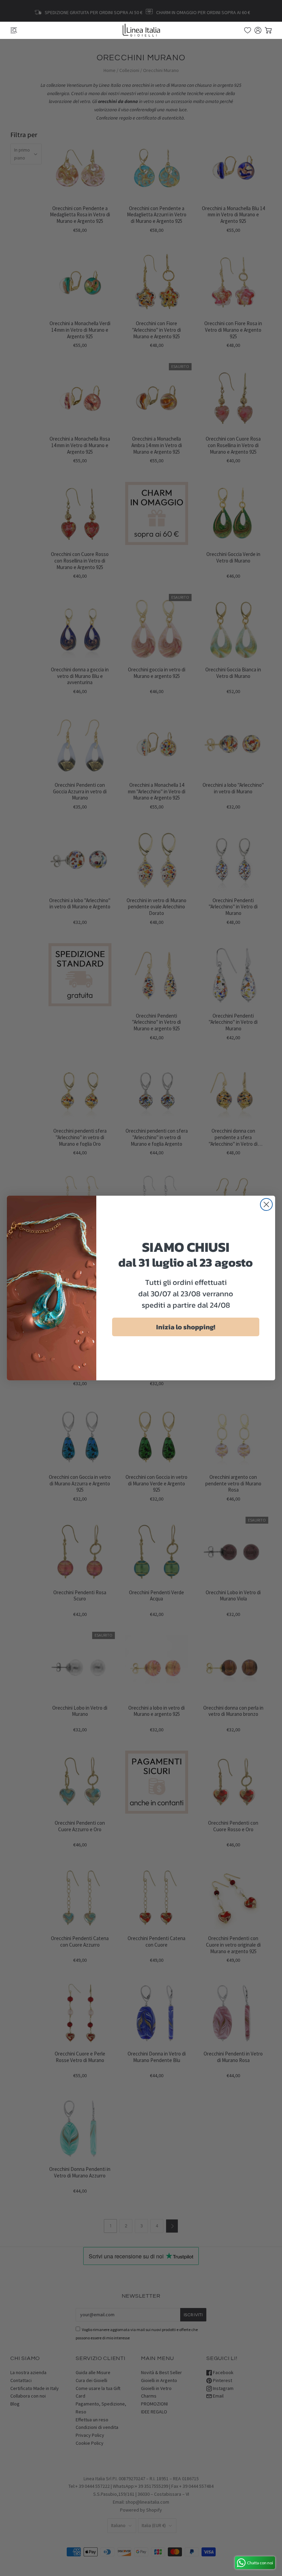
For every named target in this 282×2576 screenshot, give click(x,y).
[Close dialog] (266, 1204)
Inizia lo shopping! (186, 1327)
